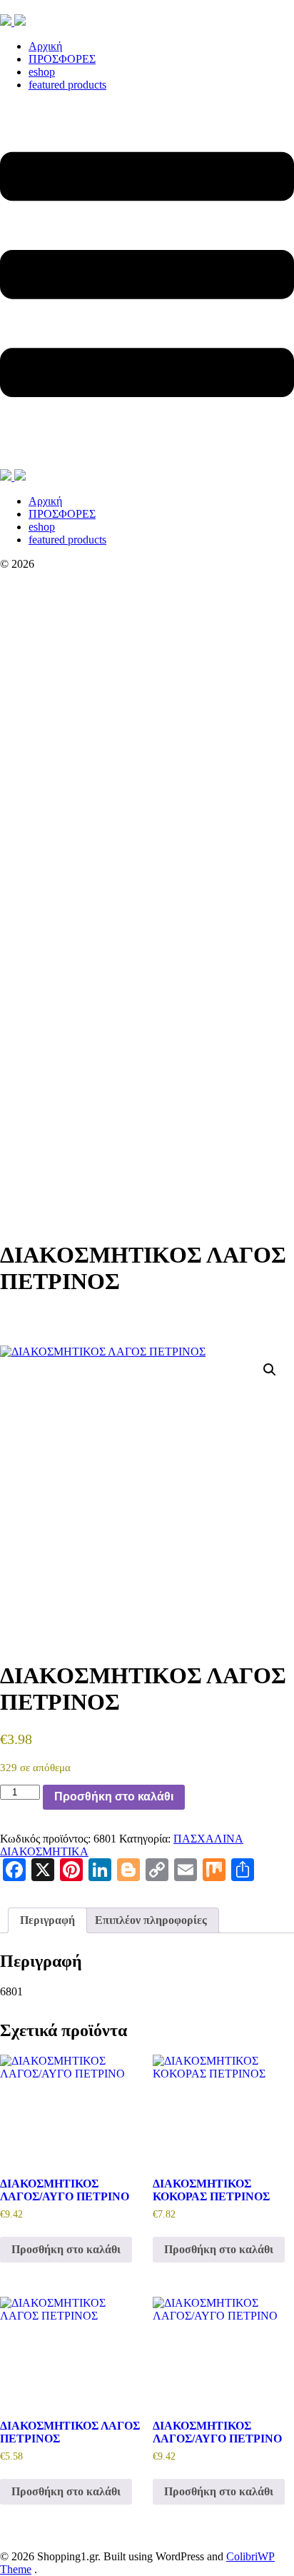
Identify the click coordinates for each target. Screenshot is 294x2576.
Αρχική (45, 46)
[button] (270, 1370)
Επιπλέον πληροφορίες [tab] (151, 1920)
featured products (67, 85)
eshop (42, 72)
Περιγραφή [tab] (47, 1920)
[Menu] (147, 286)
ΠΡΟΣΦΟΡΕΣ (62, 59)
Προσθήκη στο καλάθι (114, 1796)
